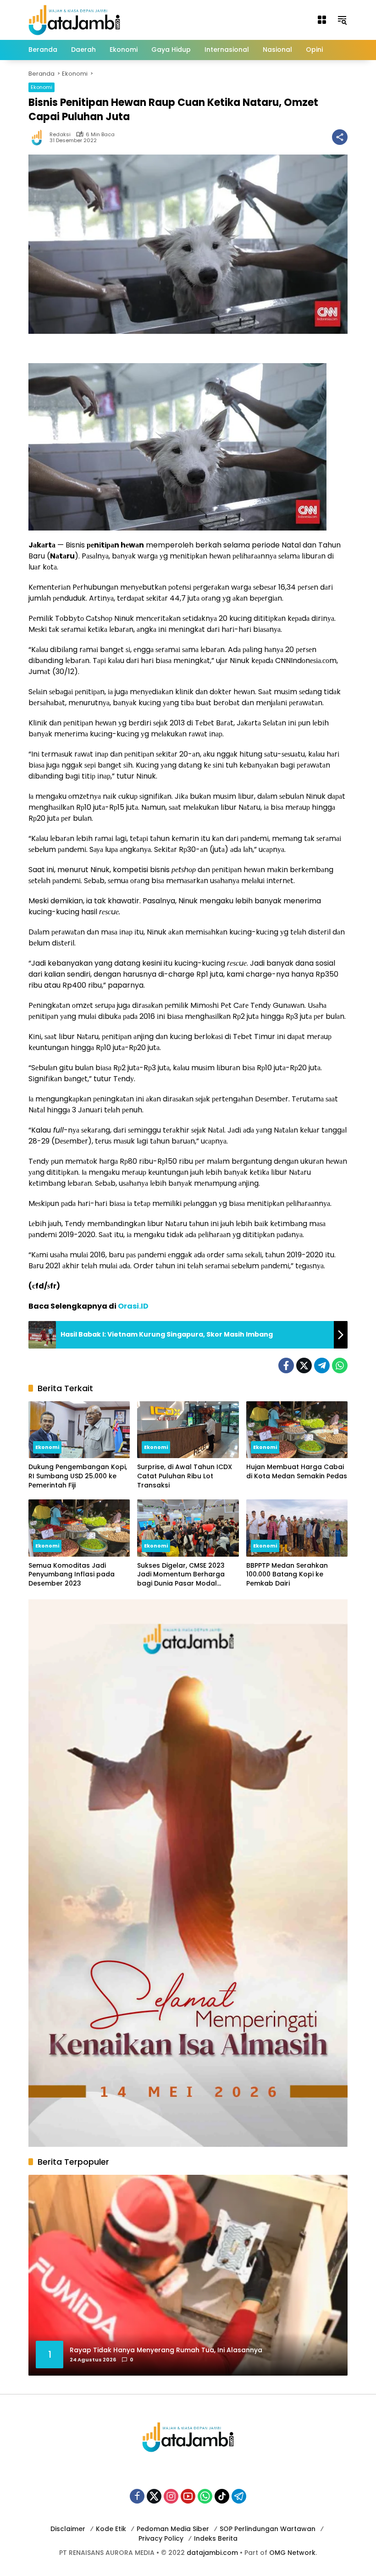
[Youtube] (188, 2496)
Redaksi (60, 135)
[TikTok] (222, 2496)
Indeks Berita (216, 2538)
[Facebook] (286, 1365)
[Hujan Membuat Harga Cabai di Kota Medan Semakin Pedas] (297, 1430)
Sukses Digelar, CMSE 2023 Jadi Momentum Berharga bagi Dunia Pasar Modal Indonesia (181, 1575)
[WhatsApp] (340, 1365)
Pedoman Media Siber (173, 2529)
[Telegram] (322, 1365)
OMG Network (292, 2553)
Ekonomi (41, 87)
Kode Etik (111, 2529)
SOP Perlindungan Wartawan (268, 2529)
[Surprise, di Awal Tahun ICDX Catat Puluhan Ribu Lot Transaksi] (188, 1430)
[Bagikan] (340, 137)
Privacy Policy (161, 2538)
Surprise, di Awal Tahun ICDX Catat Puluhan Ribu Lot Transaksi (185, 1476)
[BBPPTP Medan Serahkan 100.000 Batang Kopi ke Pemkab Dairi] (297, 1528)
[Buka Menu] (322, 20)
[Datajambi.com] (74, 19)
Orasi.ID (133, 1306)
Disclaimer (68, 2529)
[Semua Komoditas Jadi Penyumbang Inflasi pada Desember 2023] (79, 1528)
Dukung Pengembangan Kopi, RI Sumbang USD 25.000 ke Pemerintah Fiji (78, 1476)
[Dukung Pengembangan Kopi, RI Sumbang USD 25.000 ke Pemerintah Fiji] (79, 1430)
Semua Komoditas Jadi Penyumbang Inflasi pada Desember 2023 (72, 1575)
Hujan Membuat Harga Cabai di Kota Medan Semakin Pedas (297, 1472)
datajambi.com (212, 2553)
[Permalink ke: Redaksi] (39, 137)
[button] (342, 20)
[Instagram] (171, 2496)
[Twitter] (304, 1365)
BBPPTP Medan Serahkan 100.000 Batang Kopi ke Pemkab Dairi (287, 1575)
